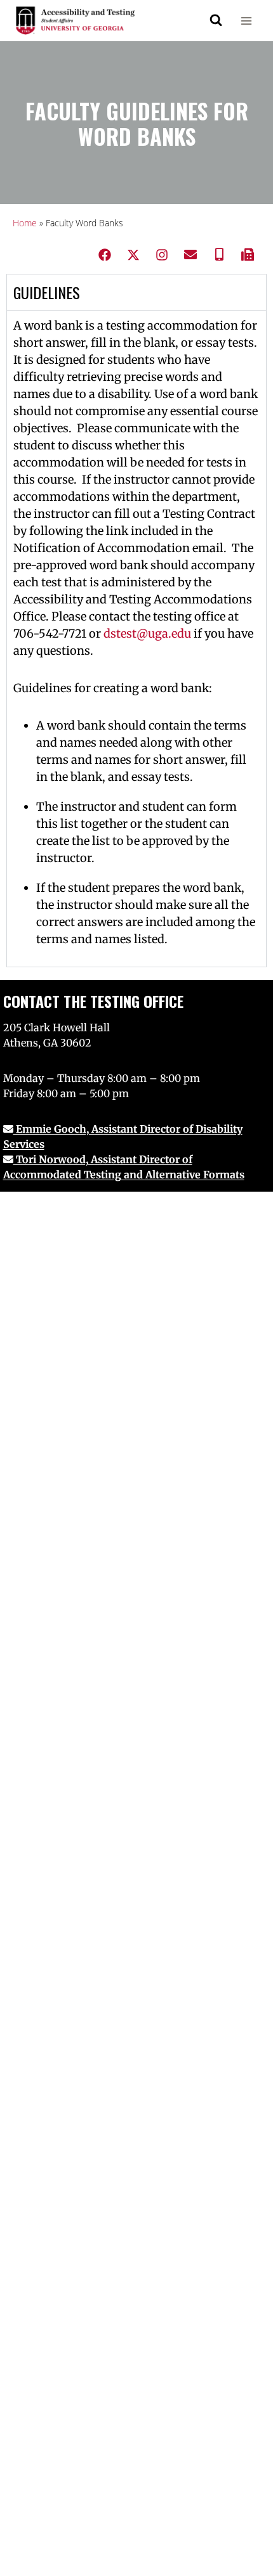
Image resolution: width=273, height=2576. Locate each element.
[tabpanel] (136, 638)
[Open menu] (246, 21)
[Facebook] (105, 255)
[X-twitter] (133, 255)
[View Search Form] (216, 20)
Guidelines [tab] (47, 292)
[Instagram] (162, 255)
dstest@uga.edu (147, 634)
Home (25, 223)
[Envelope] (190, 255)
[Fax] (248, 255)
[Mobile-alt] (219, 255)
